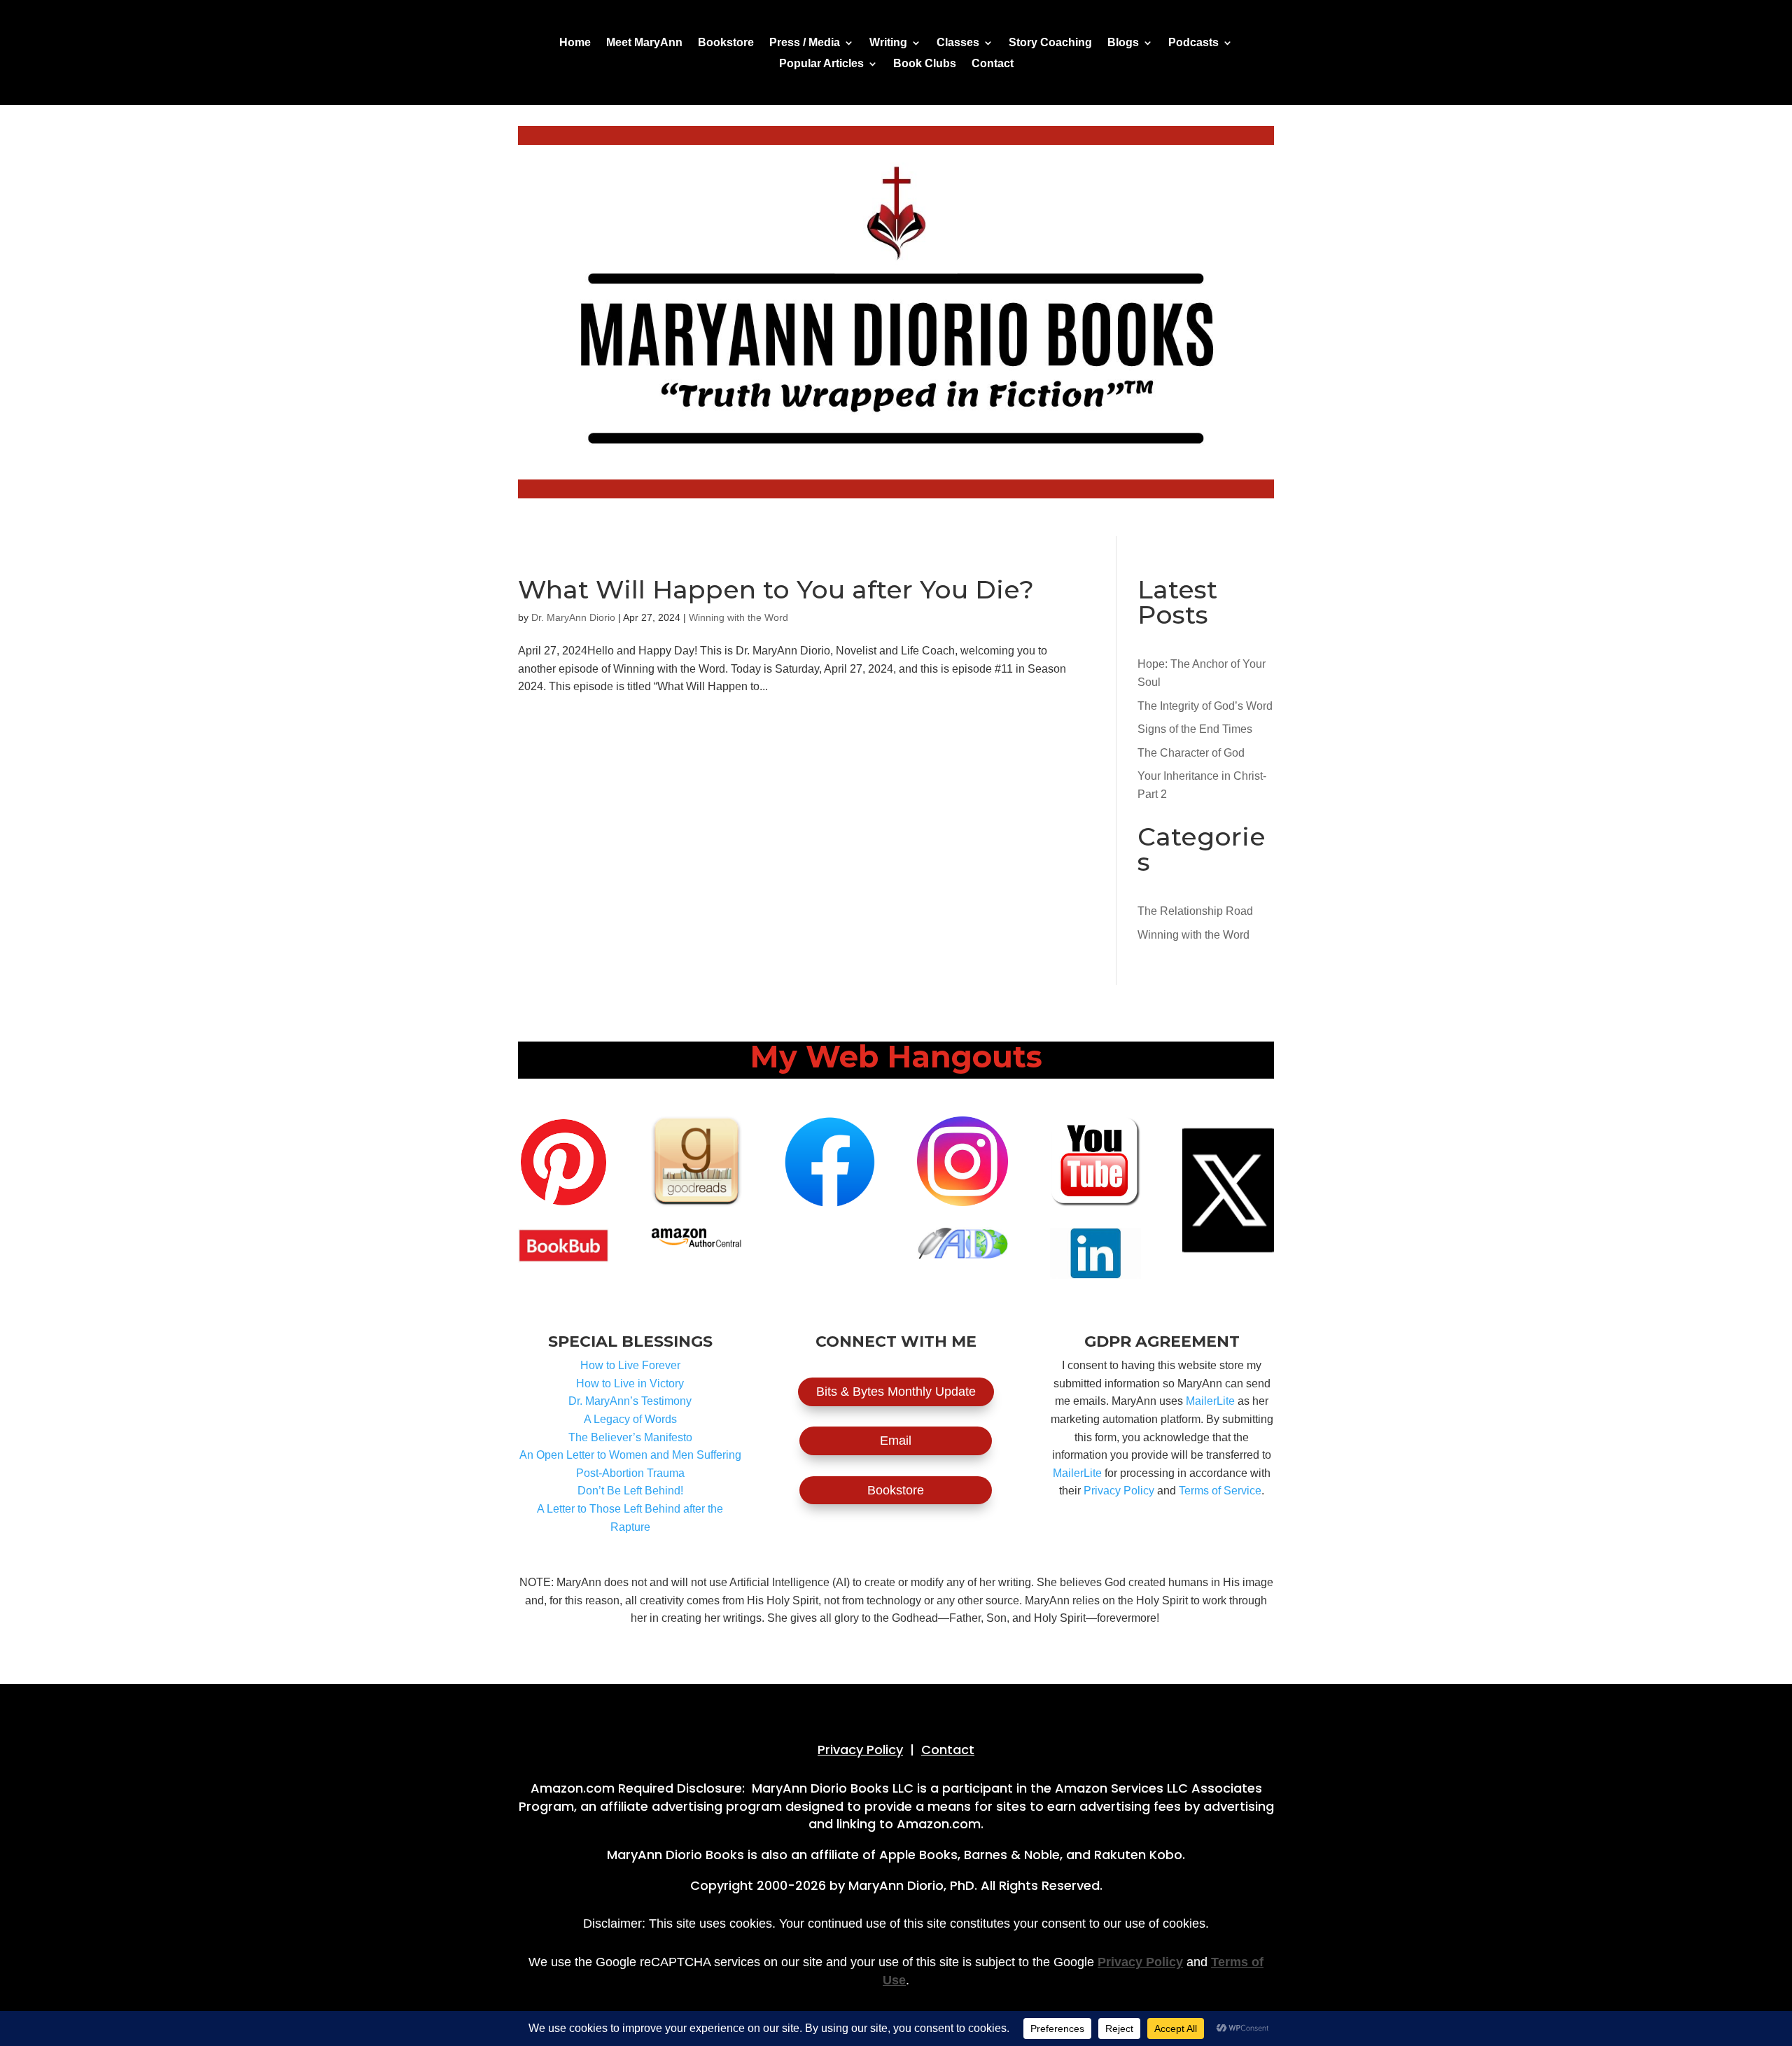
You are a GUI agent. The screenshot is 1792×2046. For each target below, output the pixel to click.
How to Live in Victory (630, 1383)
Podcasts (1193, 43)
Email (896, 1441)
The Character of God (1191, 753)
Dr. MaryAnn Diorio (573, 617)
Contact (993, 64)
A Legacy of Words (630, 1419)
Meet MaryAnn (644, 43)
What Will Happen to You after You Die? (776, 589)
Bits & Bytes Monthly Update (896, 1392)
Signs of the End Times (1195, 729)
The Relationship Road (1195, 911)
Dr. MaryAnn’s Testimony (630, 1401)
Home (575, 43)
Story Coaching (1050, 43)
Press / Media (805, 43)
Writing (888, 43)
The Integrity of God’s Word (1205, 706)
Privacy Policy (1119, 1491)
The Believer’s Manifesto (630, 1437)
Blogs (1123, 43)
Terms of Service (1220, 1491)
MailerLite (1210, 1401)
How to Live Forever (630, 1365)
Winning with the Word (738, 617)
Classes (958, 43)
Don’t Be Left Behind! (630, 1491)
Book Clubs (925, 64)
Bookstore (726, 43)
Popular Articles (821, 64)
